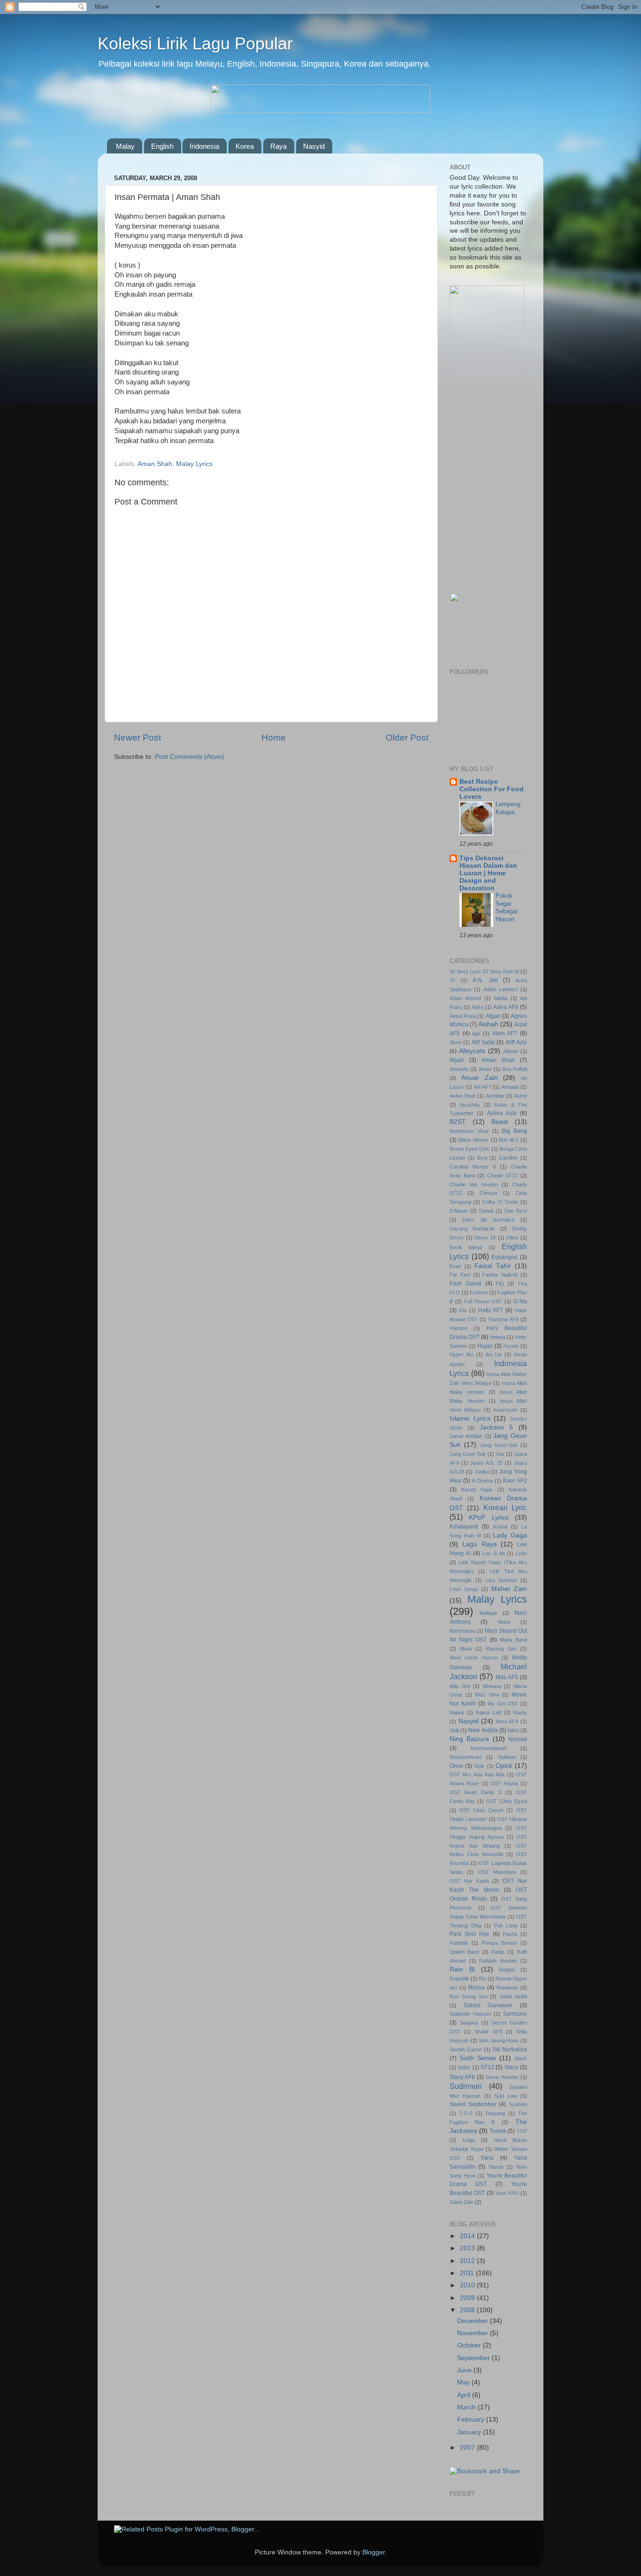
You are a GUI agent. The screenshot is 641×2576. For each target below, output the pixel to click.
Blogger (374, 2552)
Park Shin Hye (469, 1934)
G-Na (520, 1301)
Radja (498, 1952)
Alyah (457, 1060)
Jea (500, 1454)
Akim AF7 (505, 1033)
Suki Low (505, 2096)
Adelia (500, 998)
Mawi (466, 1649)
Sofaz (464, 2067)
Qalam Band (464, 1952)
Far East (460, 1275)
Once (456, 1766)
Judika (482, 1472)
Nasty (520, 1712)
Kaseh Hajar (477, 1490)
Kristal (500, 1527)
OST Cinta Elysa (507, 1801)
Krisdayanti (464, 1527)
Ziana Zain (462, 2202)
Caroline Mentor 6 (473, 1167)
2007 (468, 2448)
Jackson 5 (496, 1427)
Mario (504, 1622)
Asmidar (495, 1096)
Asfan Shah (463, 1096)
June (465, 2370)
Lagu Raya (480, 1544)
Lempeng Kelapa (508, 808)
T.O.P (466, 2113)
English (162, 146)
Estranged (504, 1257)
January (470, 2432)
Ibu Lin (494, 1354)
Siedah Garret (466, 2049)
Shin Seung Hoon (499, 2041)
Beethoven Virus (469, 1131)
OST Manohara (497, 1872)
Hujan (485, 1346)
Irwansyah (505, 1410)
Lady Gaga (510, 1535)
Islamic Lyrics (470, 1418)
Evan (455, 1266)
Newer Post (137, 738)
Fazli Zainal (465, 1284)
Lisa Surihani (501, 1580)
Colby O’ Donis (500, 1202)
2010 (468, 2285)
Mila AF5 (507, 1677)
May (464, 2382)
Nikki (513, 1730)
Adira (477, 1007)
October (470, 2345)
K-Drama (482, 1481)
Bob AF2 (509, 1140)
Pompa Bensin (500, 1943)
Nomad (518, 1739)
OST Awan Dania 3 (475, 1792)
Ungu (469, 2140)
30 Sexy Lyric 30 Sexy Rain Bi (484, 971)
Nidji (454, 1730)
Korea (245, 146)
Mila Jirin (460, 1686)
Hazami (458, 1328)
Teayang (495, 2113)
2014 (468, 2236)
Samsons (515, 2014)
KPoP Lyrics (488, 1517)
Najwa (457, 1712)
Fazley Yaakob (500, 1275)
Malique (488, 1613)
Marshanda (462, 1631)
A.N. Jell (485, 980)
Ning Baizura (469, 1739)
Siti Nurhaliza (510, 2049)
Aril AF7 (482, 1087)
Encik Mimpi (466, 1247)
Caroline (508, 1158)
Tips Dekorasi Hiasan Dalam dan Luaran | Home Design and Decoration (488, 873)
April (465, 2395)
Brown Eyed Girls (469, 1149)
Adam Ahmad (465, 998)
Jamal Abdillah (466, 1436)
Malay (125, 146)
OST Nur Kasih (469, 1881)
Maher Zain (509, 1589)
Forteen (479, 1292)
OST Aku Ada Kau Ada (477, 1774)
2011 (468, 2273)
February (472, 2419)
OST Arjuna (504, 1783)
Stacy (511, 2067)
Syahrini (518, 2104)
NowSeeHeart (465, 1757)
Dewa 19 (485, 1238)
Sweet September (473, 2104)
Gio (463, 1310)
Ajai (476, 1033)
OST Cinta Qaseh (481, 1810)
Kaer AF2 (515, 1481)
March (467, 2407)
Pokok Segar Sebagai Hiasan (507, 907)
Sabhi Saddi (513, 1996)
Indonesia (204, 146)
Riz (482, 1979)
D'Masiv (459, 1211)
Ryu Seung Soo (469, 1996)
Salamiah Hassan (470, 2014)
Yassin (496, 2167)
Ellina (512, 1238)
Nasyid (314, 146)
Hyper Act (462, 1354)
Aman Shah (155, 464)
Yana (487, 2158)
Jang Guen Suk (468, 1454)
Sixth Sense (478, 2058)
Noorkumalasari (489, 1748)
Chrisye (488, 1193)
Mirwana (492, 1686)
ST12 (487, 2067)
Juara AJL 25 (486, 1463)
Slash (521, 2058)
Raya (279, 146)
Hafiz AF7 (491, 1310)
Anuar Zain (480, 1078)
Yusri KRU (507, 2193)
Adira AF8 (506, 1007)
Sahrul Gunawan (488, 2005)
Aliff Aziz (516, 1042)
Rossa (477, 1987)
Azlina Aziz (502, 1113)
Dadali (486, 1211)
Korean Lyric (505, 1507)
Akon (455, 1042)
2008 (468, 2310)
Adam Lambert (501, 989)
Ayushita (470, 1105)
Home (274, 738)
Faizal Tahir (493, 1266)
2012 (468, 2261)
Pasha (510, 1934)
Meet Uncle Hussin (474, 1658)
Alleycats (472, 1051)
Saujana (469, 2023)
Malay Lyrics (194, 464)
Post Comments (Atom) (190, 757)
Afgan (493, 1016)
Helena (497, 1337)
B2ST (458, 1122)
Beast (500, 1122)
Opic (479, 1766)
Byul (482, 1158)
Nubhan (507, 1757)
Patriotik (459, 1943)
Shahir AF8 (488, 2032)
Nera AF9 (507, 1721)
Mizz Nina (487, 1695)
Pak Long (506, 1926)
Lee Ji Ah (493, 1553)
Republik (459, 1979)
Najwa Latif (488, 1712)
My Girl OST (503, 1704)
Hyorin (511, 1346)
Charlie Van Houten (474, 1185)
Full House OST (483, 1301)
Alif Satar (483, 1042)
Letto (521, 1553)
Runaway (507, 1987)
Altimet (511, 1051)
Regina (507, 1970)
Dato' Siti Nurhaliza (488, 1220)
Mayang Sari (501, 1649)
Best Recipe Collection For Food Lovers (492, 789)
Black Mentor (474, 1140)
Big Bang (514, 1131)
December (473, 2321)
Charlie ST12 (503, 1176)
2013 (468, 2248)
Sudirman (466, 2086)
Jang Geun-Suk (499, 1445)
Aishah (488, 1024)
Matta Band (513, 1640)
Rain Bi (462, 1969)
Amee (485, 1069)
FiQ (500, 1284)
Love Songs (464, 1589)
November (473, 2333)
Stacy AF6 (462, 2077)
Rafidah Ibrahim (498, 1961)
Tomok (498, 2131)
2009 (468, 2298)
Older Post (407, 738)
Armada (510, 1087)
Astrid (520, 1096)
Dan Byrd (516, 1211)
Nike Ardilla (483, 1730)
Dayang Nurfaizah (472, 1229)
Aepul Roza (463, 1016)
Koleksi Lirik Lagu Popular (195, 43)
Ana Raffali (515, 1069)
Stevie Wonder (502, 2077)
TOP (522, 2131)
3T (453, 980)
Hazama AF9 (504, 1319)
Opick (504, 1766)
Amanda (459, 1069)
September (474, 2358)
